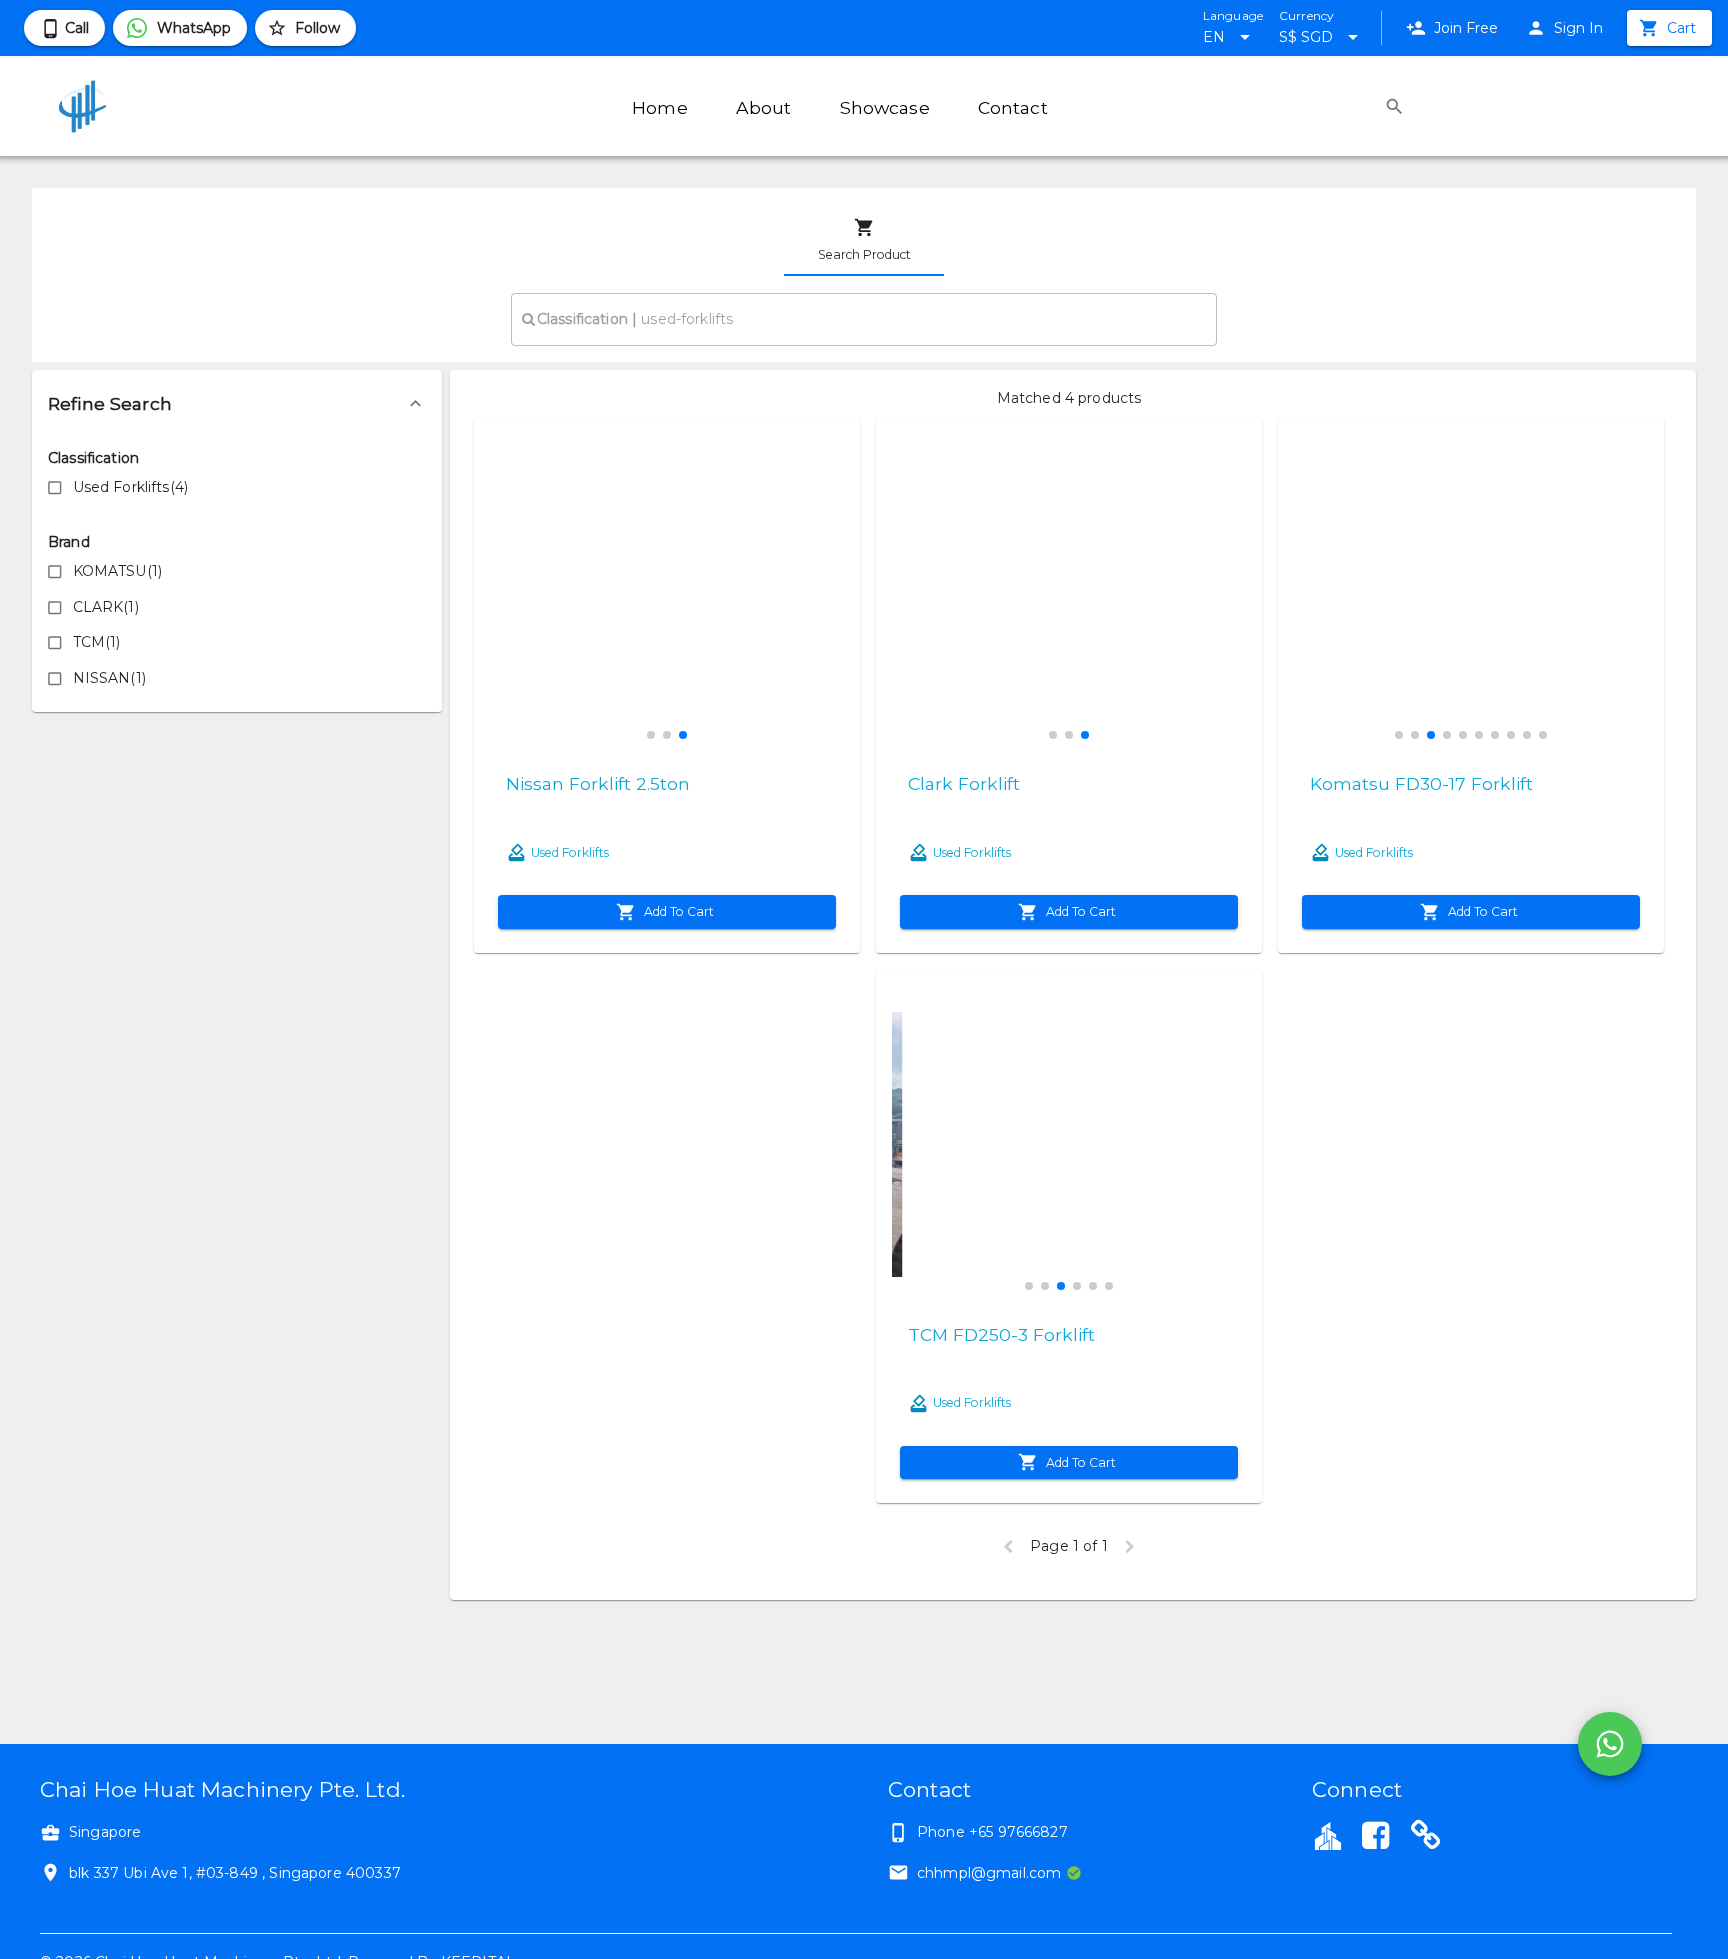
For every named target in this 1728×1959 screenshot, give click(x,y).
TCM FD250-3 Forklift (1001, 1334)
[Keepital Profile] (1328, 1835)
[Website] (1426, 1838)
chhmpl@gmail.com (989, 1873)
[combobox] (864, 319)
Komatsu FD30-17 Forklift (1421, 783)
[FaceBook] (1375, 1838)
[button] (237, 404)
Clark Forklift (964, 783)
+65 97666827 (1018, 1832)
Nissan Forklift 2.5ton (598, 783)
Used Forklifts (570, 852)
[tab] (864, 240)
